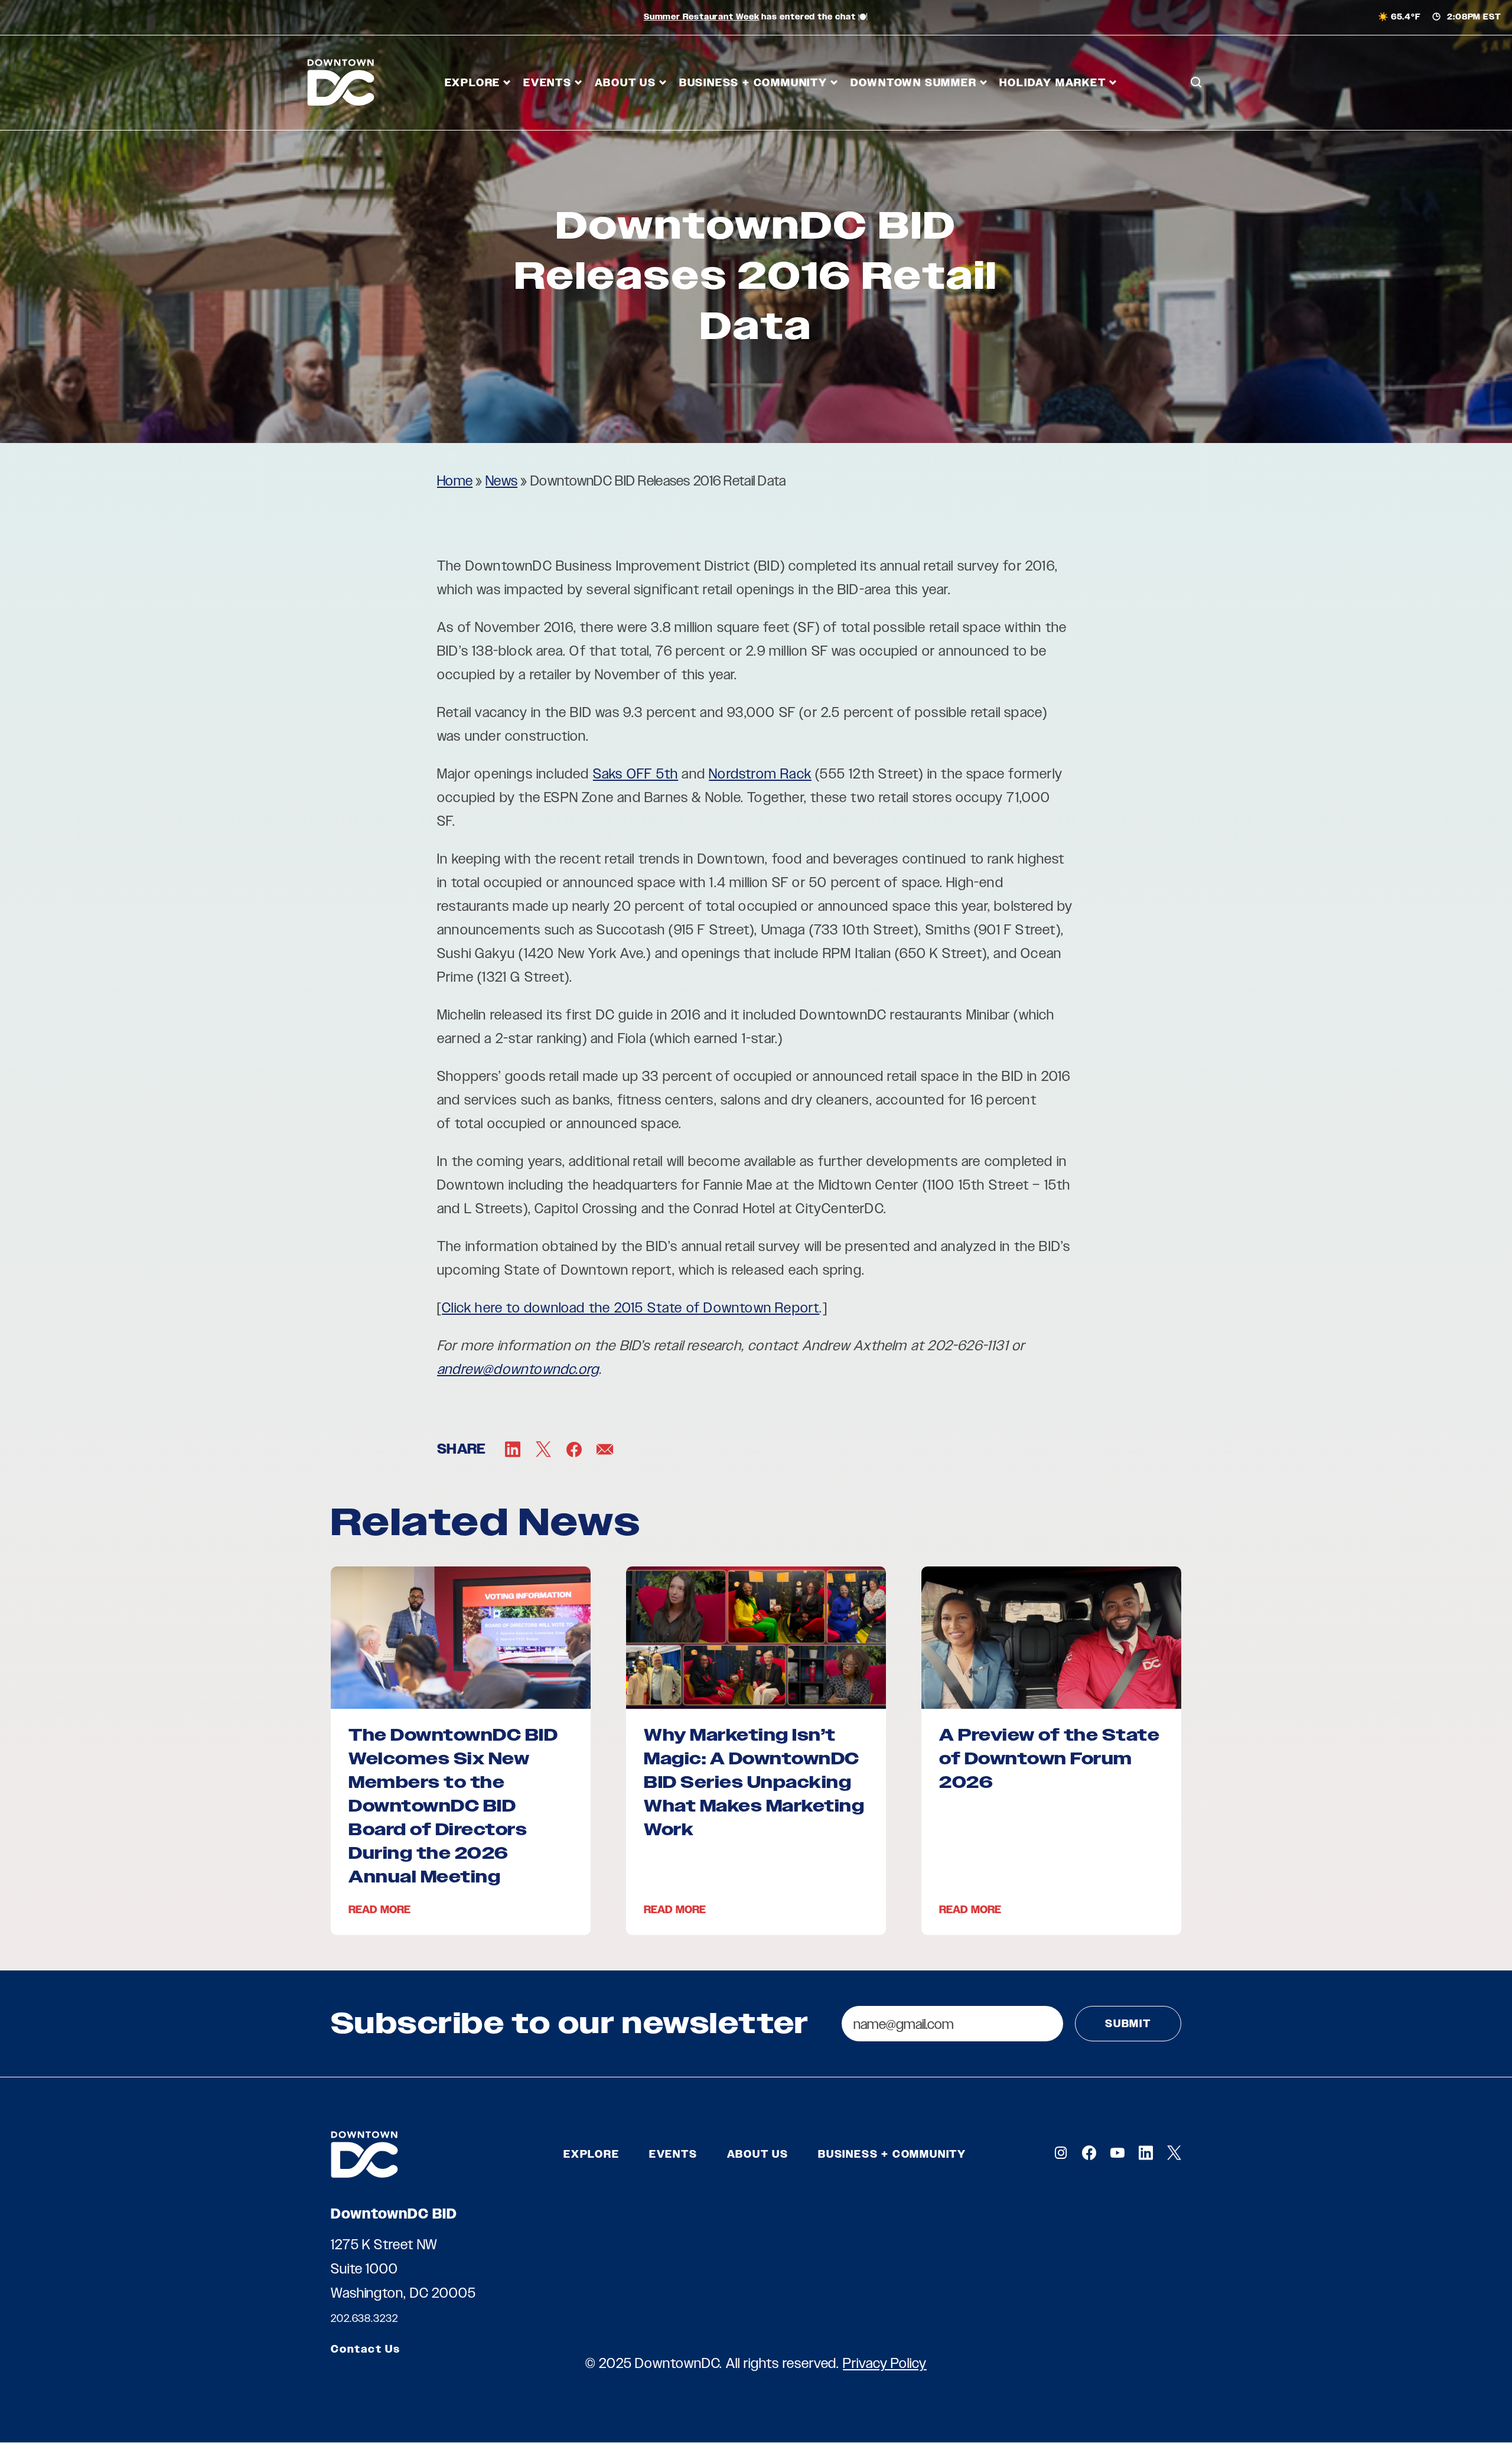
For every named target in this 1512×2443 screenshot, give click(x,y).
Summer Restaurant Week (702, 17)
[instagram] (1061, 2153)
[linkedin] (1146, 2153)
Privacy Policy (885, 2363)
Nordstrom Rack (760, 773)
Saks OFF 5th (636, 773)
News (501, 481)
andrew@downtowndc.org (518, 1369)
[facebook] (1089, 2153)
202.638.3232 (364, 2318)
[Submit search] (1196, 135)
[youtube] (1117, 2153)
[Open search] (1196, 83)
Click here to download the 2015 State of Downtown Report (630, 1307)
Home (455, 481)
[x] (1174, 2153)
